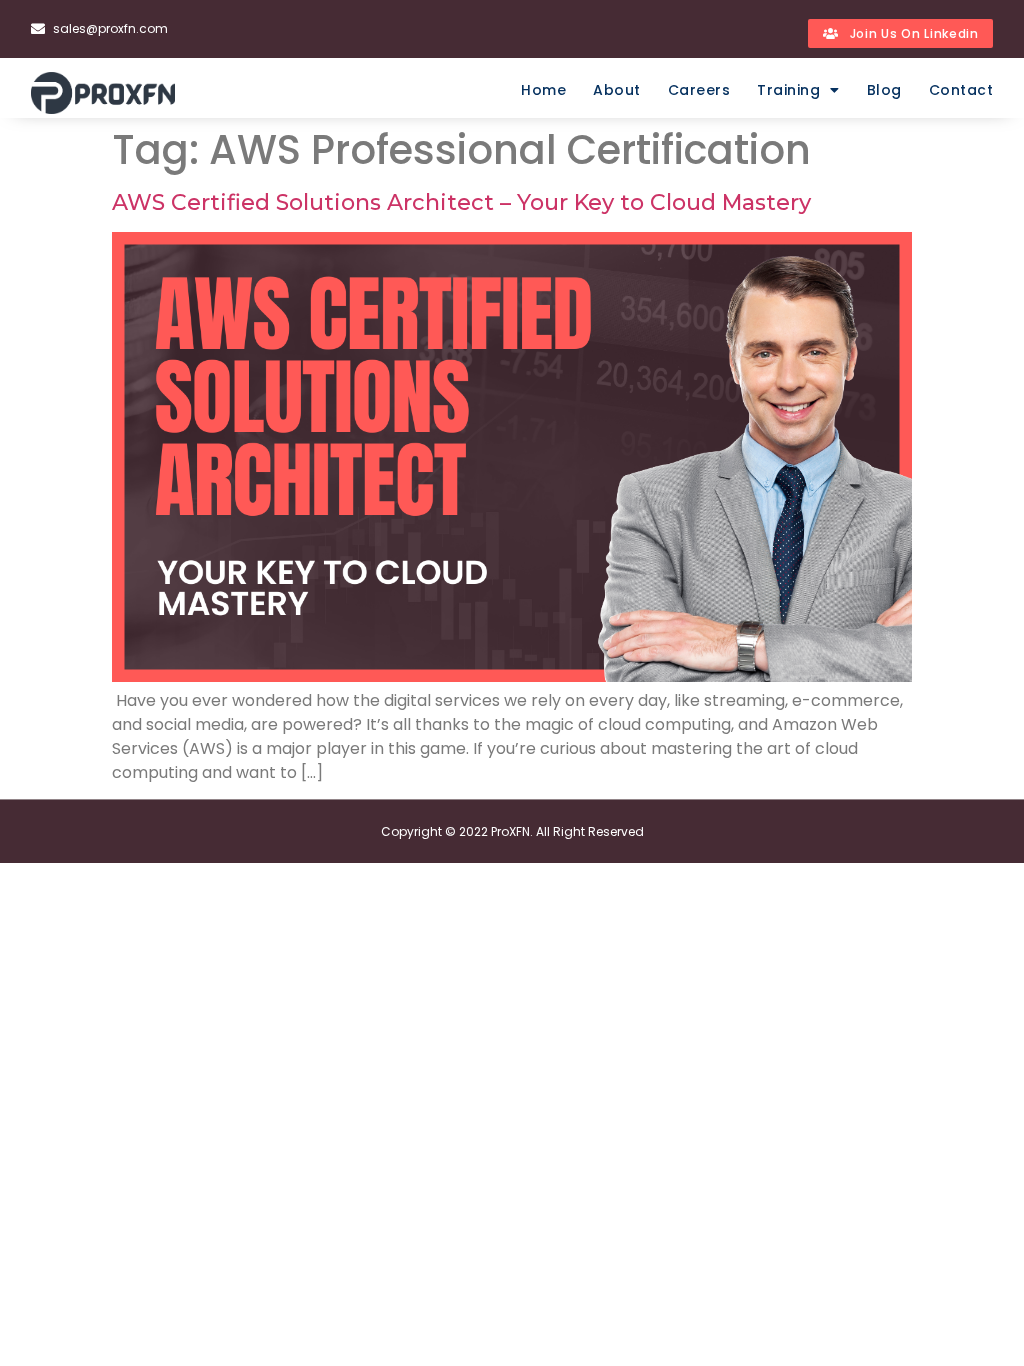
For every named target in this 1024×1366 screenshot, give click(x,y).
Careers (699, 90)
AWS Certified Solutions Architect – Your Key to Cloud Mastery (464, 202)
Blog (884, 90)
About (617, 90)
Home (543, 90)
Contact (961, 90)
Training (788, 90)
